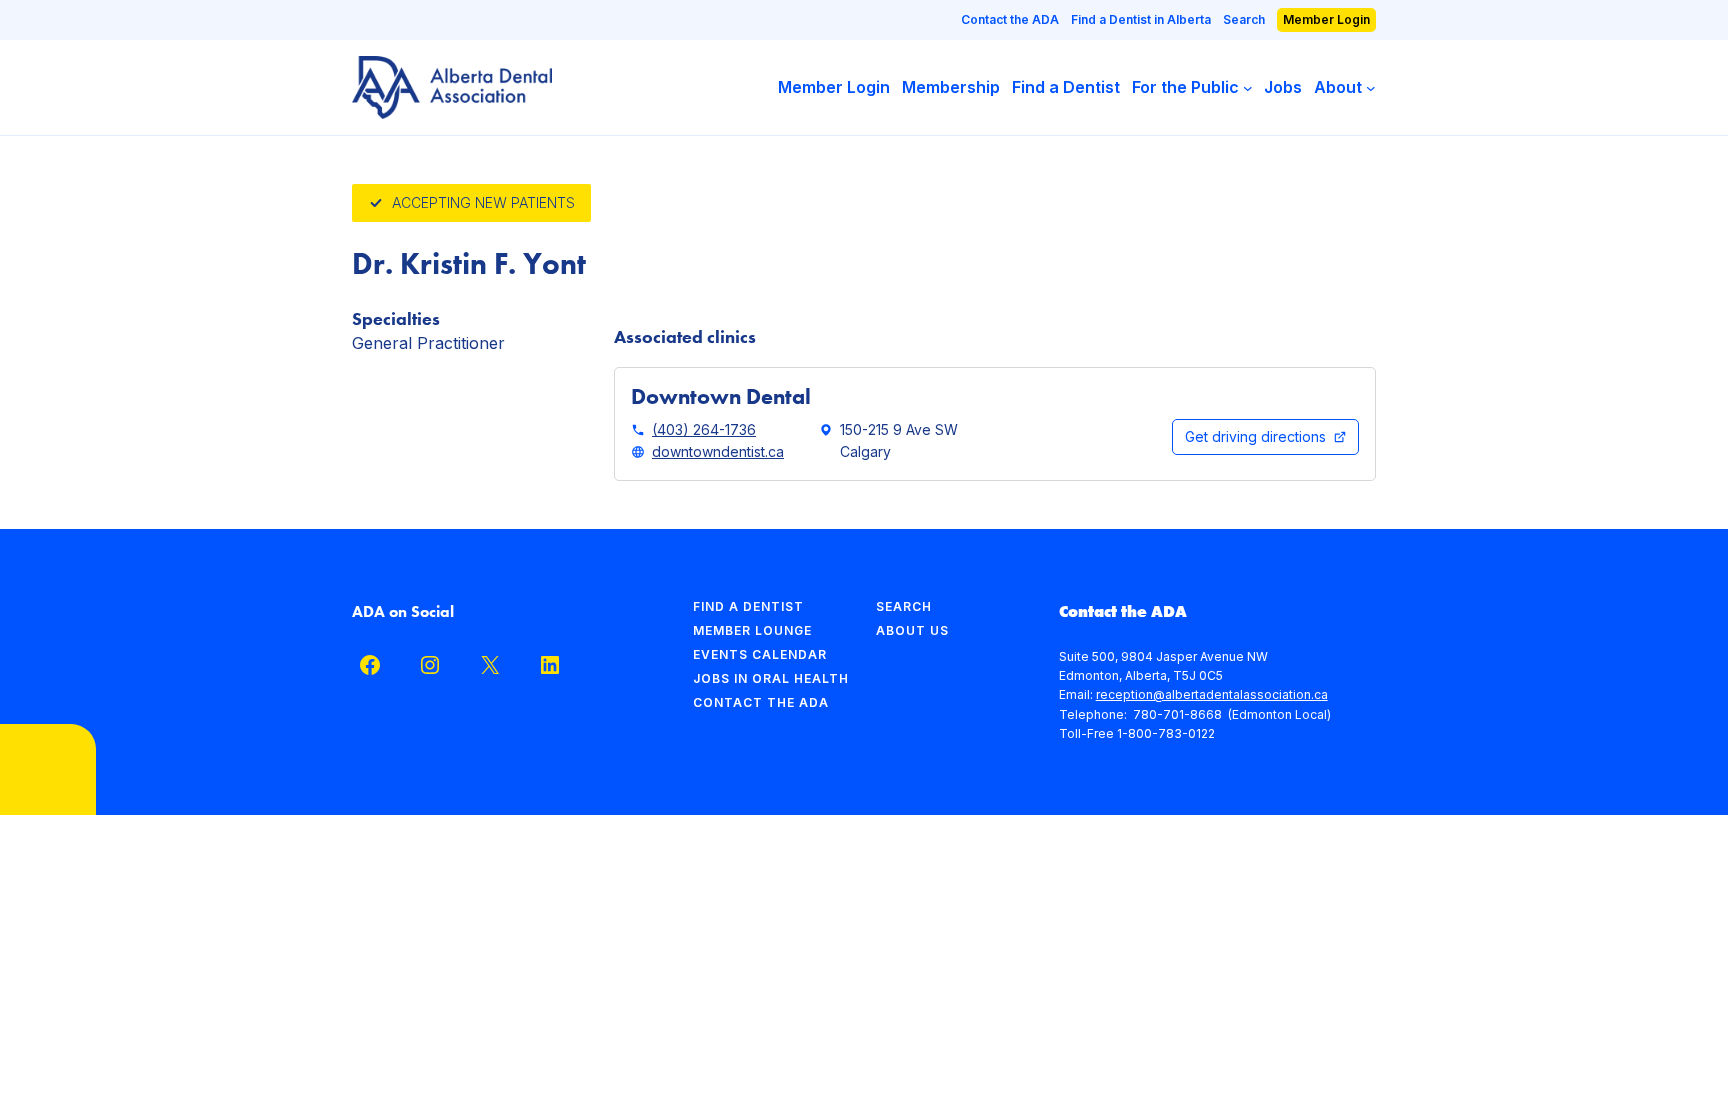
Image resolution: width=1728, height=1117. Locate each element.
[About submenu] (1371, 88)
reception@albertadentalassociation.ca (1212, 694)
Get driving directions (1255, 436)
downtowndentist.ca (718, 451)
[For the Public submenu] (1248, 88)
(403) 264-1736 (704, 429)
